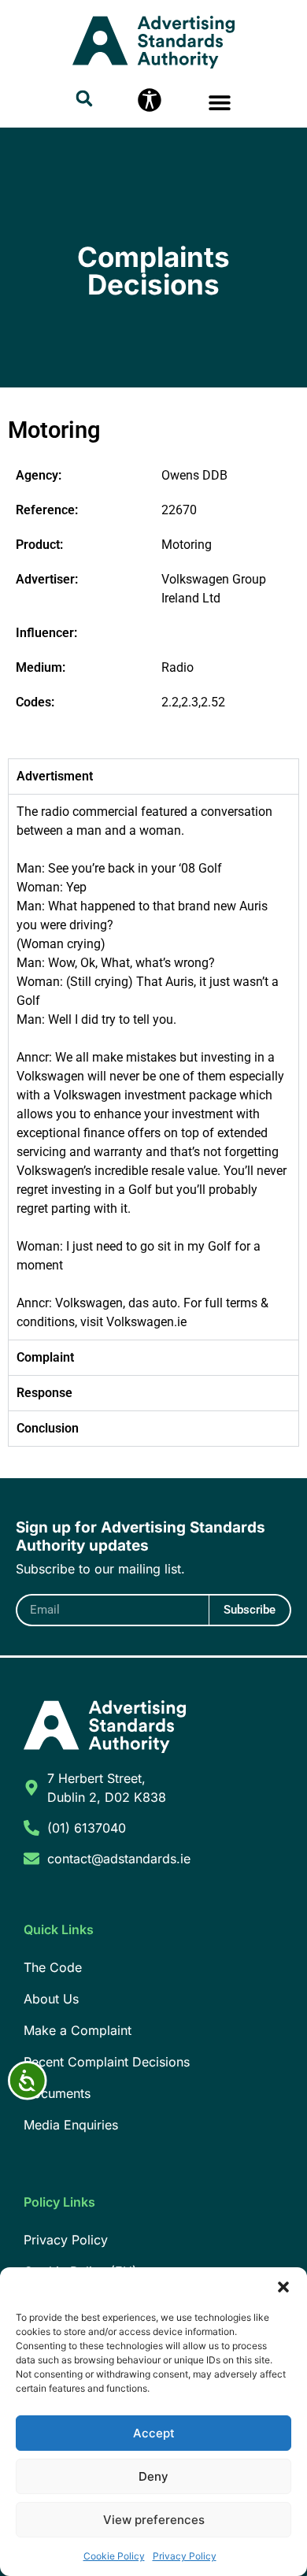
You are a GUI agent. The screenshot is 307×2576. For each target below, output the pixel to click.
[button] (283, 2287)
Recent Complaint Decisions (107, 2062)
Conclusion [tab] (48, 1428)
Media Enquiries (71, 2125)
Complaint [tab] (45, 1357)
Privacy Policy (185, 2556)
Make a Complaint (78, 2030)
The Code (53, 1967)
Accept (154, 2433)
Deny (153, 2476)
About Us (51, 1999)
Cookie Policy (114, 2556)
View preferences (154, 2520)
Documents (57, 2093)
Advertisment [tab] (55, 776)
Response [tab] (44, 1393)
